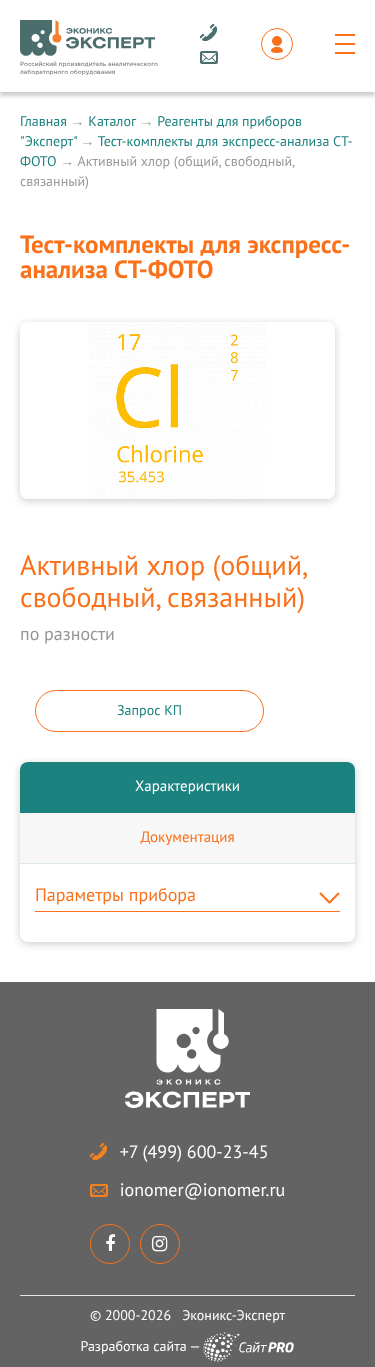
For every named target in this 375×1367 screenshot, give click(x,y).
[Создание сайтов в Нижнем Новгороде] (248, 1346)
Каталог (111, 121)
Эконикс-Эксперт (233, 1315)
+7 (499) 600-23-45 (194, 1151)
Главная (43, 121)
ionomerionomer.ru (202, 1189)
